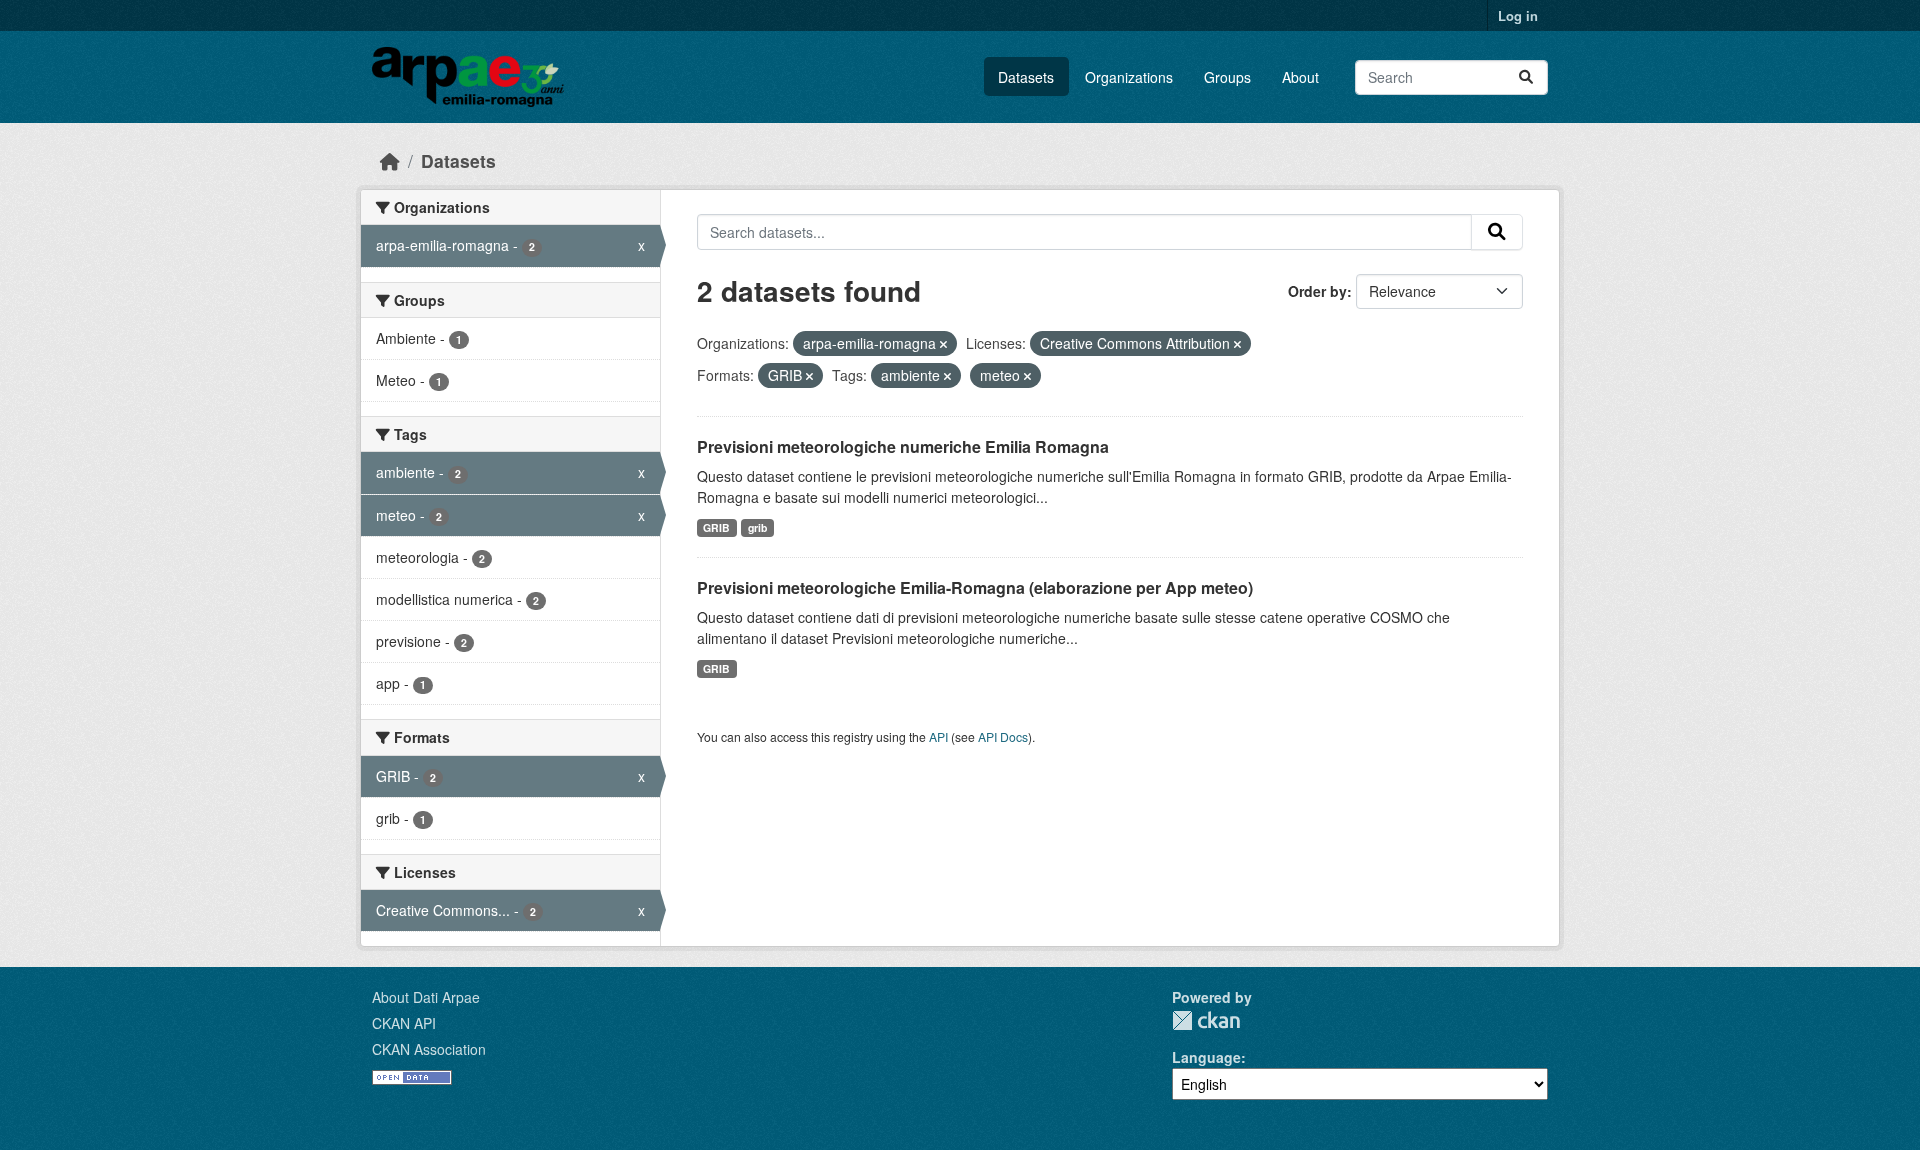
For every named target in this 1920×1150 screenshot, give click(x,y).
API (938, 736)
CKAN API (404, 1023)
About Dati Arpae (426, 997)
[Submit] (1526, 77)
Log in (1518, 15)
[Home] (390, 160)
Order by (1317, 291)
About (1300, 77)
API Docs (1003, 736)
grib (757, 527)
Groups (1227, 77)
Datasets (1026, 77)
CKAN (1206, 1020)
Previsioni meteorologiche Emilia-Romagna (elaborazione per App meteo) (975, 587)
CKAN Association (429, 1049)
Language (1206, 1057)
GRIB (716, 527)
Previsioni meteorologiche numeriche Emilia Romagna (903, 446)
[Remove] (943, 344)
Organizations (1129, 77)
